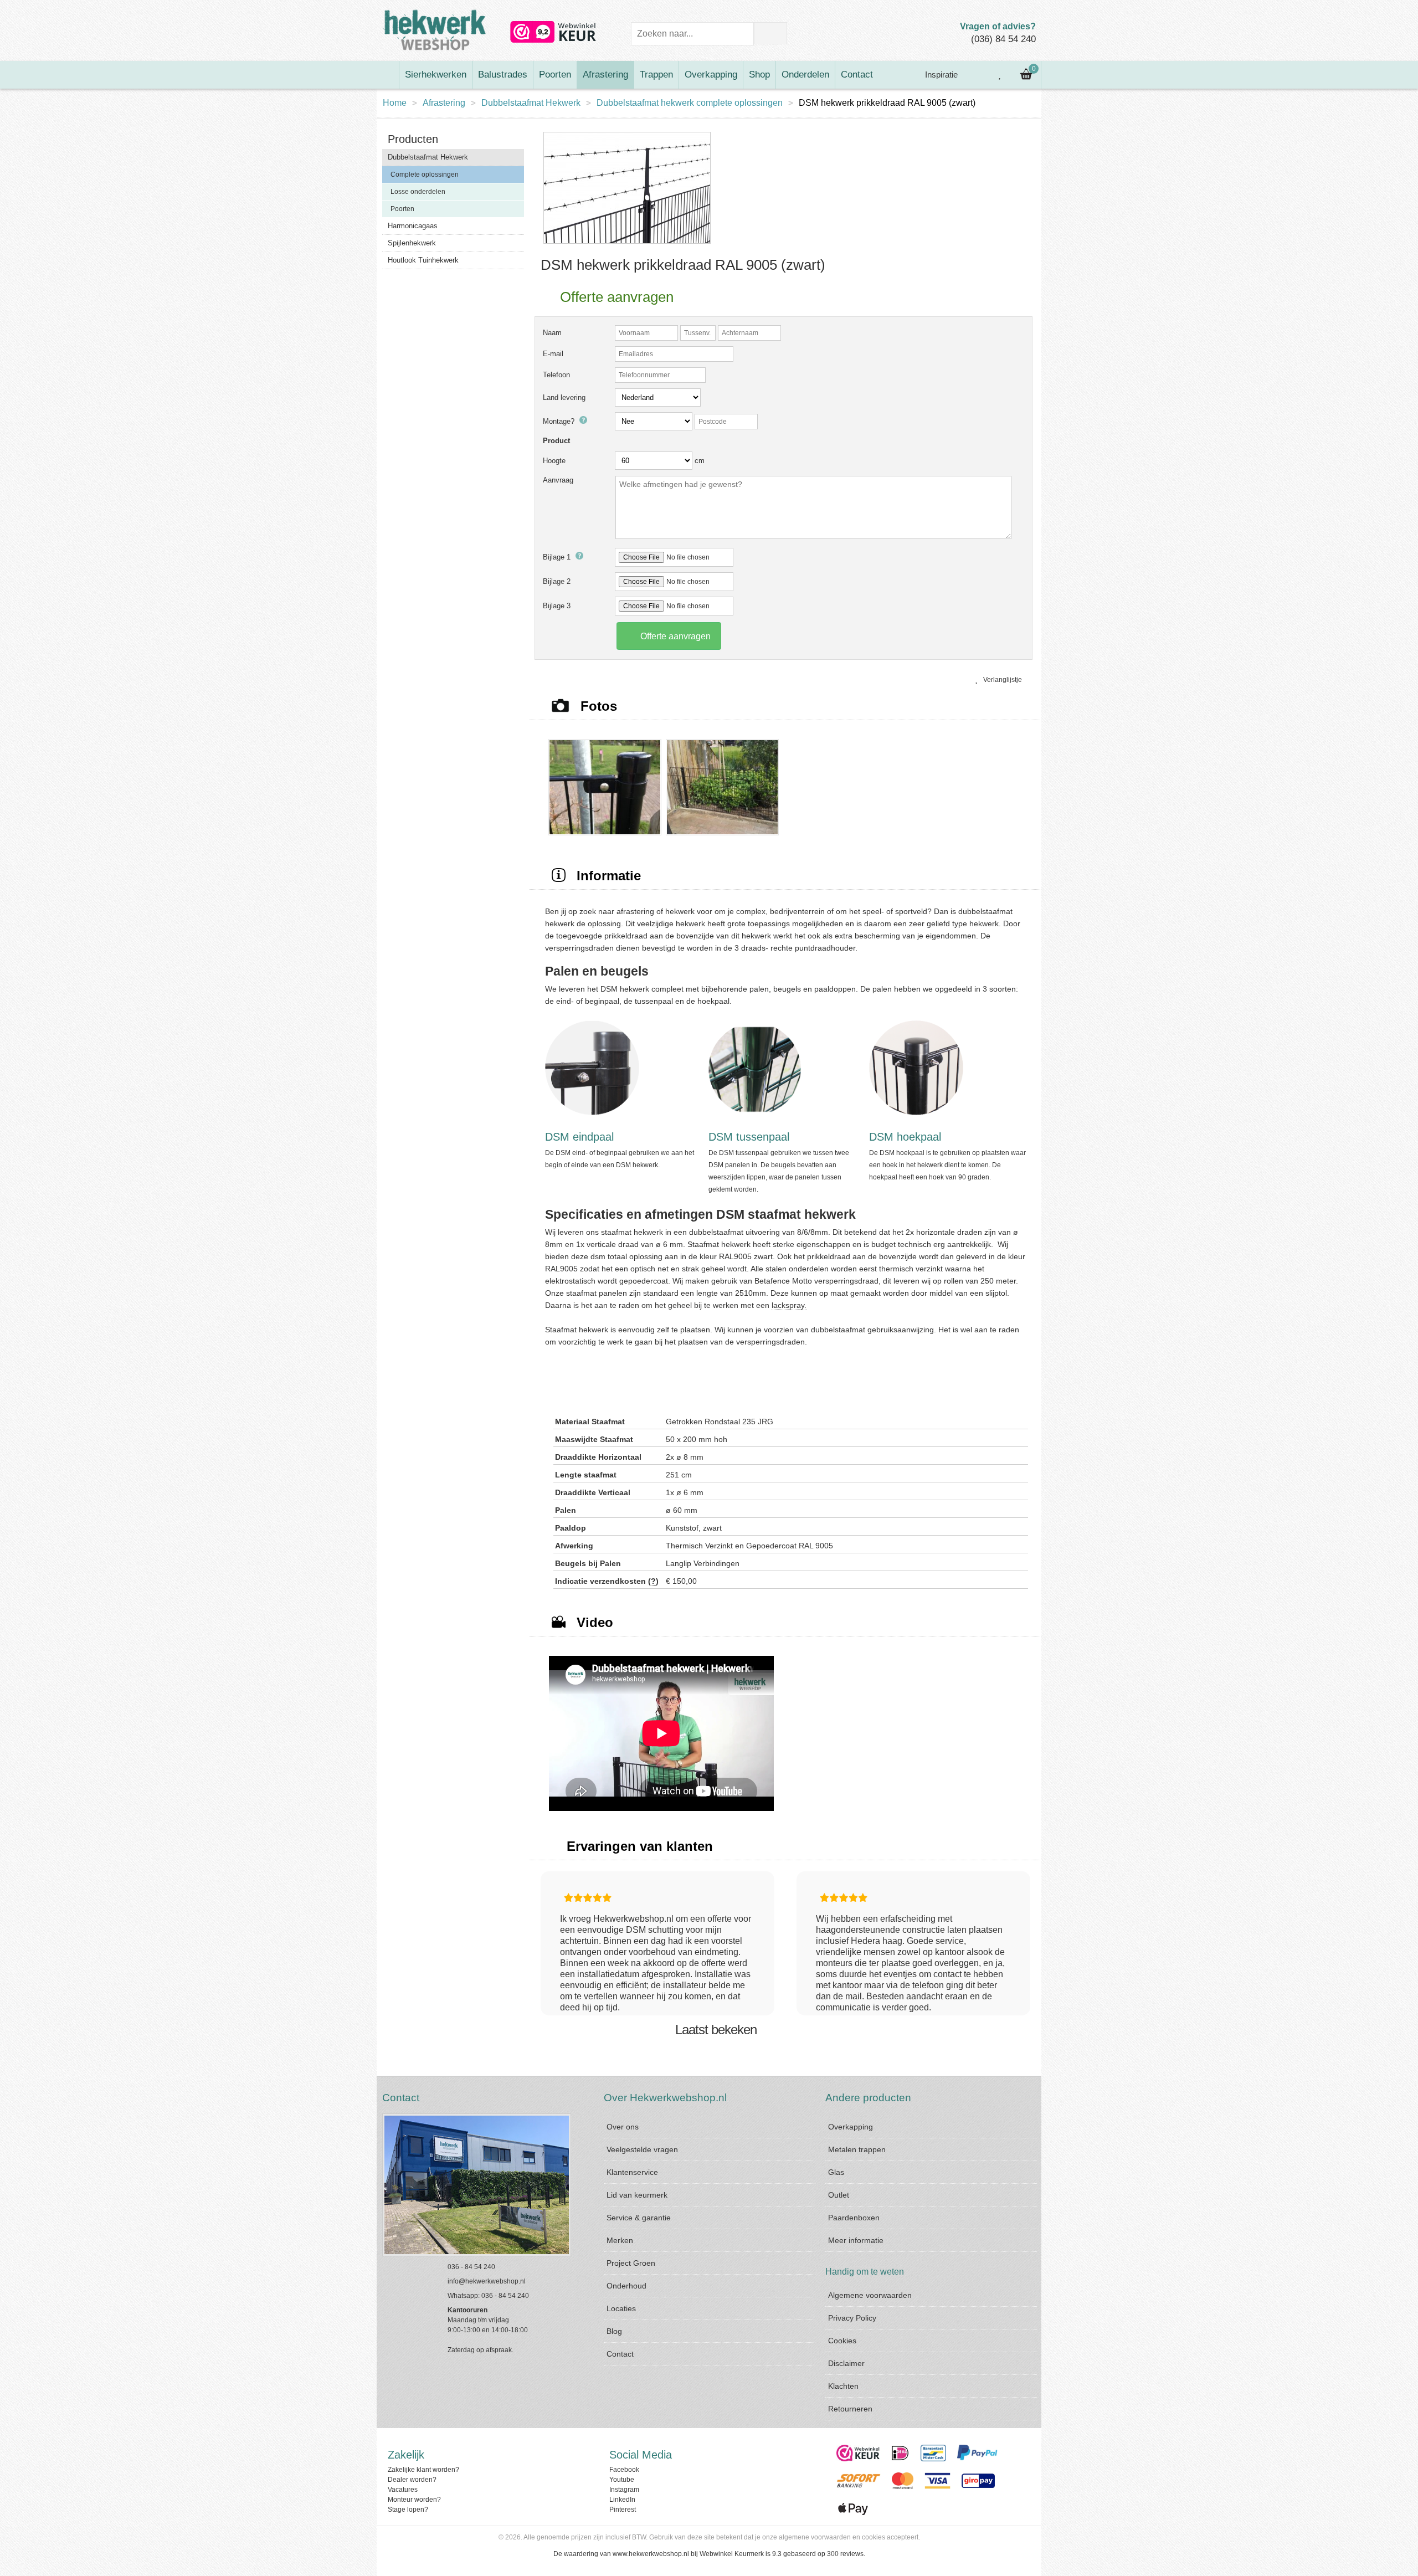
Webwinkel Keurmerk (732, 2554)
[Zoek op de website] (770, 33)
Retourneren (850, 2409)
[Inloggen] (975, 75)
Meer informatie (856, 2240)
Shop (759, 75)
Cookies (842, 2341)
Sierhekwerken (436, 75)
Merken (620, 2240)
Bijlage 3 (557, 606)
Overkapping (711, 75)
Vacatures (403, 2490)
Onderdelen (805, 75)
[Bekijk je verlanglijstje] (1000, 75)
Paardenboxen (854, 2218)
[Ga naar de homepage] (388, 75)
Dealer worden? (412, 2480)
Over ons (623, 2127)
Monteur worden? (414, 2500)
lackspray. (789, 1305)
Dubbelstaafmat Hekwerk (531, 103)
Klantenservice (632, 2172)
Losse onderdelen (418, 192)
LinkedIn (622, 2500)
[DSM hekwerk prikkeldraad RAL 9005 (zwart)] (627, 244)
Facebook (624, 2470)
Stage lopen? (408, 2510)
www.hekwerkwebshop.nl (651, 2554)
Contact (857, 75)
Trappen (656, 75)
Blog (614, 2331)
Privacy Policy (852, 2318)
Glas (836, 2172)
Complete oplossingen (425, 175)
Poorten (555, 75)
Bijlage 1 (558, 557)
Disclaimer (846, 2363)
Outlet (839, 2195)
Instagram (624, 2490)
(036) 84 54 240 (1003, 39)
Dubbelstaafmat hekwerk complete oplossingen (690, 103)
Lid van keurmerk (637, 2195)
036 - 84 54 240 (471, 2267)
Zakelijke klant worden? (423, 2470)
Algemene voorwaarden (870, 2295)
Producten (413, 139)
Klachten (843, 2386)
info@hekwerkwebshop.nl (487, 2281)
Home (395, 103)
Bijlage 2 (557, 581)
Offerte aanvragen (674, 636)
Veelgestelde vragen (642, 2149)
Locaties (621, 2308)
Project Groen (631, 2263)
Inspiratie (940, 75)
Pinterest (623, 2510)
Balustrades (503, 75)
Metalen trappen (857, 2149)
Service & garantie (639, 2218)
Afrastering (605, 75)
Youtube (622, 2480)
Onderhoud (626, 2286)
